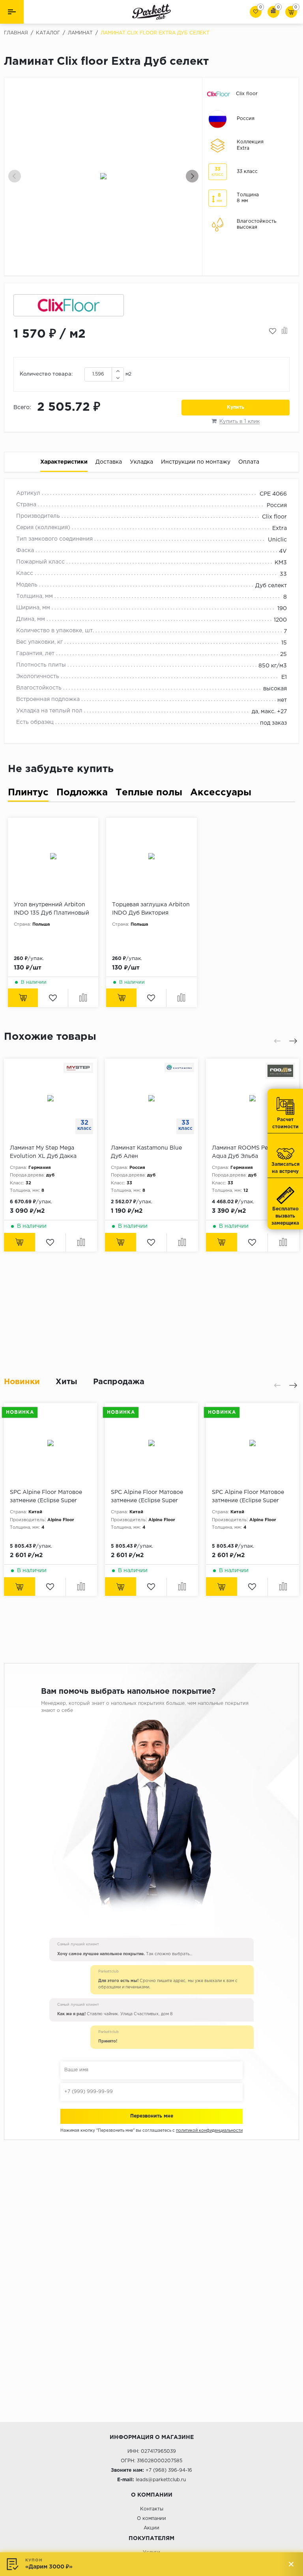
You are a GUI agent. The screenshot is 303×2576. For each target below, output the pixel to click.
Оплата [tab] (249, 462)
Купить (236, 407)
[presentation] (15, 176)
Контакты (152, 2509)
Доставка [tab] (109, 462)
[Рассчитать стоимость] (20, 1242)
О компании (151, 2519)
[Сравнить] (285, 331)
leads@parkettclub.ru (161, 2480)
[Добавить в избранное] (273, 331)
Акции (151, 2528)
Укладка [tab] (141, 462)
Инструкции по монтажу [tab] (196, 462)
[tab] (28, 794)
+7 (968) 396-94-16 (169, 2470)
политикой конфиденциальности (209, 2131)
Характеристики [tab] (64, 462)
